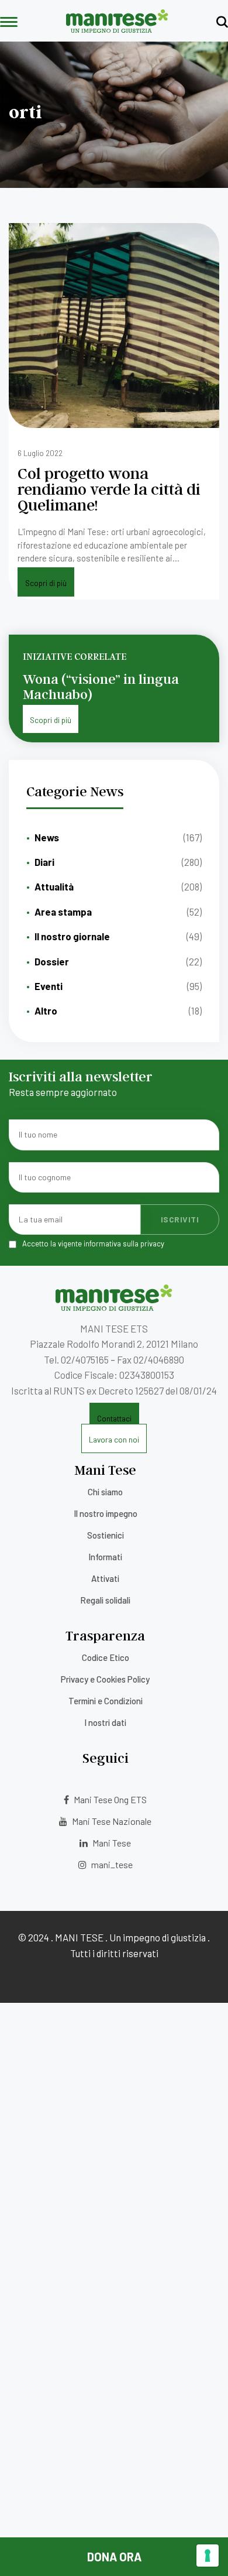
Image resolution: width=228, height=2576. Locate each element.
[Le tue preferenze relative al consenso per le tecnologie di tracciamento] (208, 2556)
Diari (44, 862)
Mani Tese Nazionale (111, 1821)
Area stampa (63, 912)
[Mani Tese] (117, 29)
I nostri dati (105, 1722)
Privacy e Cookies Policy (105, 1679)
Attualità (54, 886)
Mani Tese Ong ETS (109, 1799)
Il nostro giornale (72, 936)
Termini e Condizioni (106, 1701)
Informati (105, 1557)
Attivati (105, 1578)
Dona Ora (114, 2557)
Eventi (49, 986)
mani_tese (111, 1864)
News (47, 837)
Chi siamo (105, 1492)
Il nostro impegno (106, 1513)
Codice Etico (106, 1657)
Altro (46, 1010)
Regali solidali (105, 1600)
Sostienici (106, 1535)
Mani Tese (111, 1843)
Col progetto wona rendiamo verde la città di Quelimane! (109, 489)
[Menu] (9, 23)
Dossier (52, 961)
